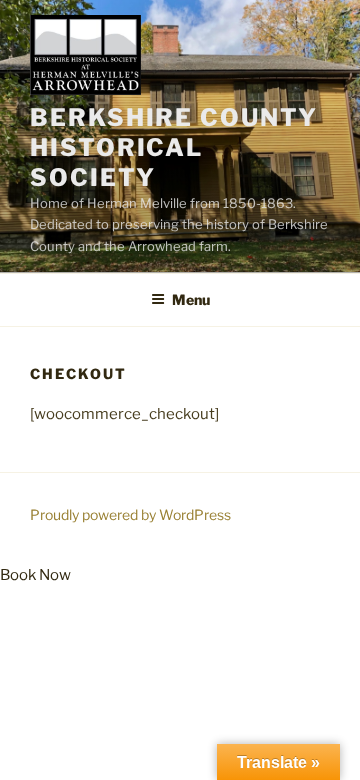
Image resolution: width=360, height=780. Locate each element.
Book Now (35, 575)
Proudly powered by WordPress (130, 514)
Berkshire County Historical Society (174, 147)
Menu (191, 299)
